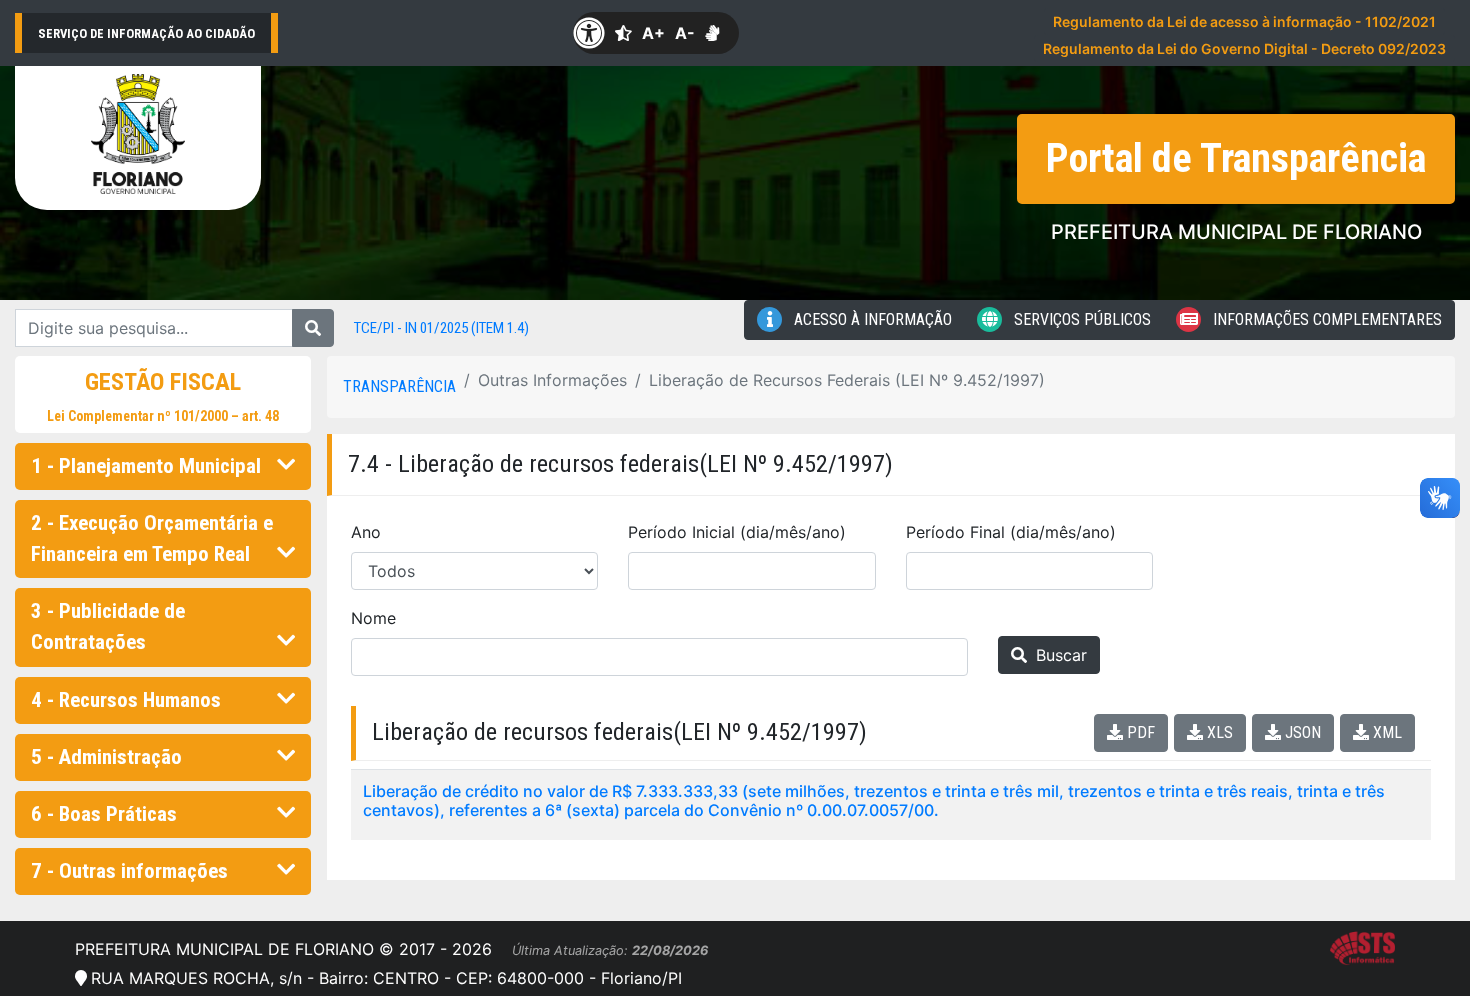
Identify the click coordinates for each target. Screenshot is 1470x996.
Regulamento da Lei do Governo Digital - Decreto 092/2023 (1244, 48)
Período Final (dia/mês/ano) (1011, 532)
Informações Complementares (1325, 319)
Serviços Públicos (1080, 319)
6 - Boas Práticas (104, 814)
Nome (373, 618)
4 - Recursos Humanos (126, 700)
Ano (366, 532)
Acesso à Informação (871, 319)
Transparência (399, 386)
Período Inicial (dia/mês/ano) (737, 532)
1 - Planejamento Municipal (146, 466)
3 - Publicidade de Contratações (108, 626)
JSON (1301, 732)
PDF (1139, 732)
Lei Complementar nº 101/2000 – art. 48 (163, 416)
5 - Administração (106, 757)
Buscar (1059, 655)
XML (1385, 732)
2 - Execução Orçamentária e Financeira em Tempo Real (152, 538)
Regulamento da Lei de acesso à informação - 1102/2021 (1244, 21)
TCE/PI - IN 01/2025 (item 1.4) (441, 328)
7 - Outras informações (129, 871)
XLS (1218, 732)
